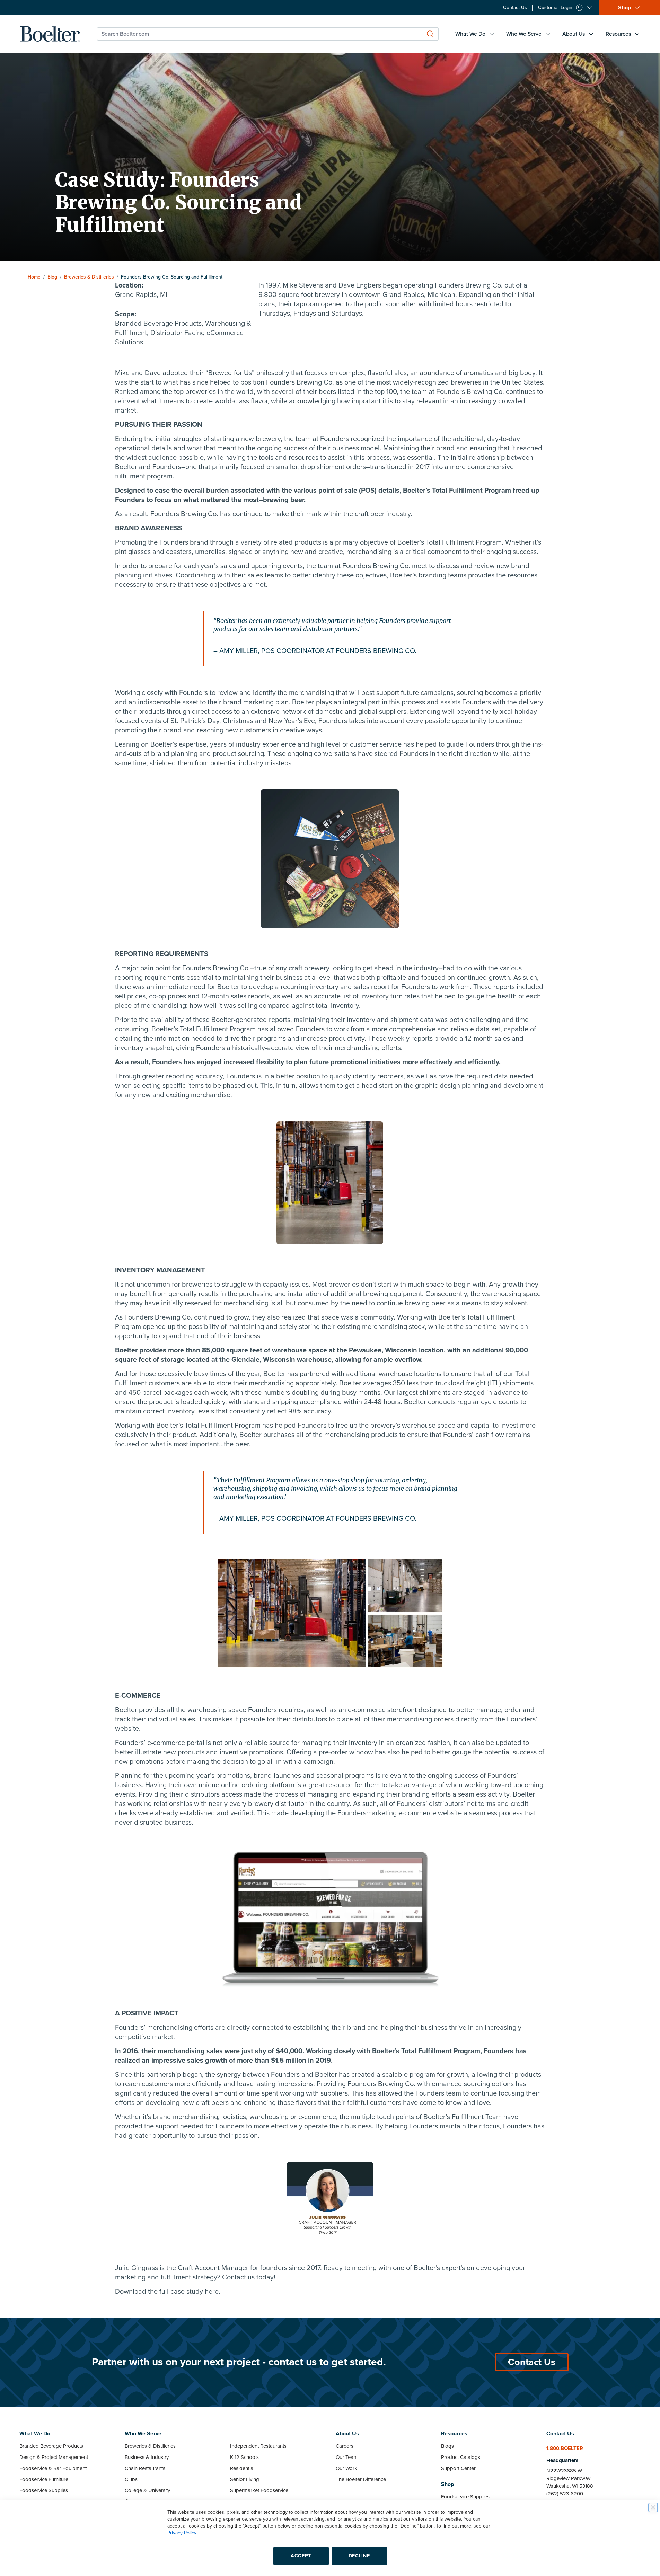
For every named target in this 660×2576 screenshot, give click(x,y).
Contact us (238, 2277)
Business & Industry (147, 2457)
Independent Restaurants (258, 2446)
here (212, 2292)
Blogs (447, 2446)
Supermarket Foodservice (259, 2490)
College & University (147, 2490)
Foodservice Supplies (44, 2490)
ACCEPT (301, 2556)
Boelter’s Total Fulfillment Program (204, 1029)
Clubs (131, 2479)
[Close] (653, 2507)
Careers (345, 2446)
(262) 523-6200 (565, 2494)
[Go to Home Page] (50, 34)
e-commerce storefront (382, 1710)
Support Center (458, 2468)
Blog (52, 277)
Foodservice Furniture (44, 2479)
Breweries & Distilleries (89, 277)
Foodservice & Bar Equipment (53, 2468)
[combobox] (268, 34)
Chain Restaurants (145, 2468)
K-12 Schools (244, 2457)
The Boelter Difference (361, 2479)
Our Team (347, 2457)
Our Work (346, 2468)
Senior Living (245, 2479)
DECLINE (359, 2556)
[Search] (430, 34)
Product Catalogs (461, 2457)
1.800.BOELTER (565, 2448)
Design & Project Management (54, 2457)
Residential (242, 2468)
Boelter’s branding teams (429, 575)
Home (34, 277)
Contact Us (532, 2362)
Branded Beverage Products (51, 2446)
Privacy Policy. (182, 2533)
